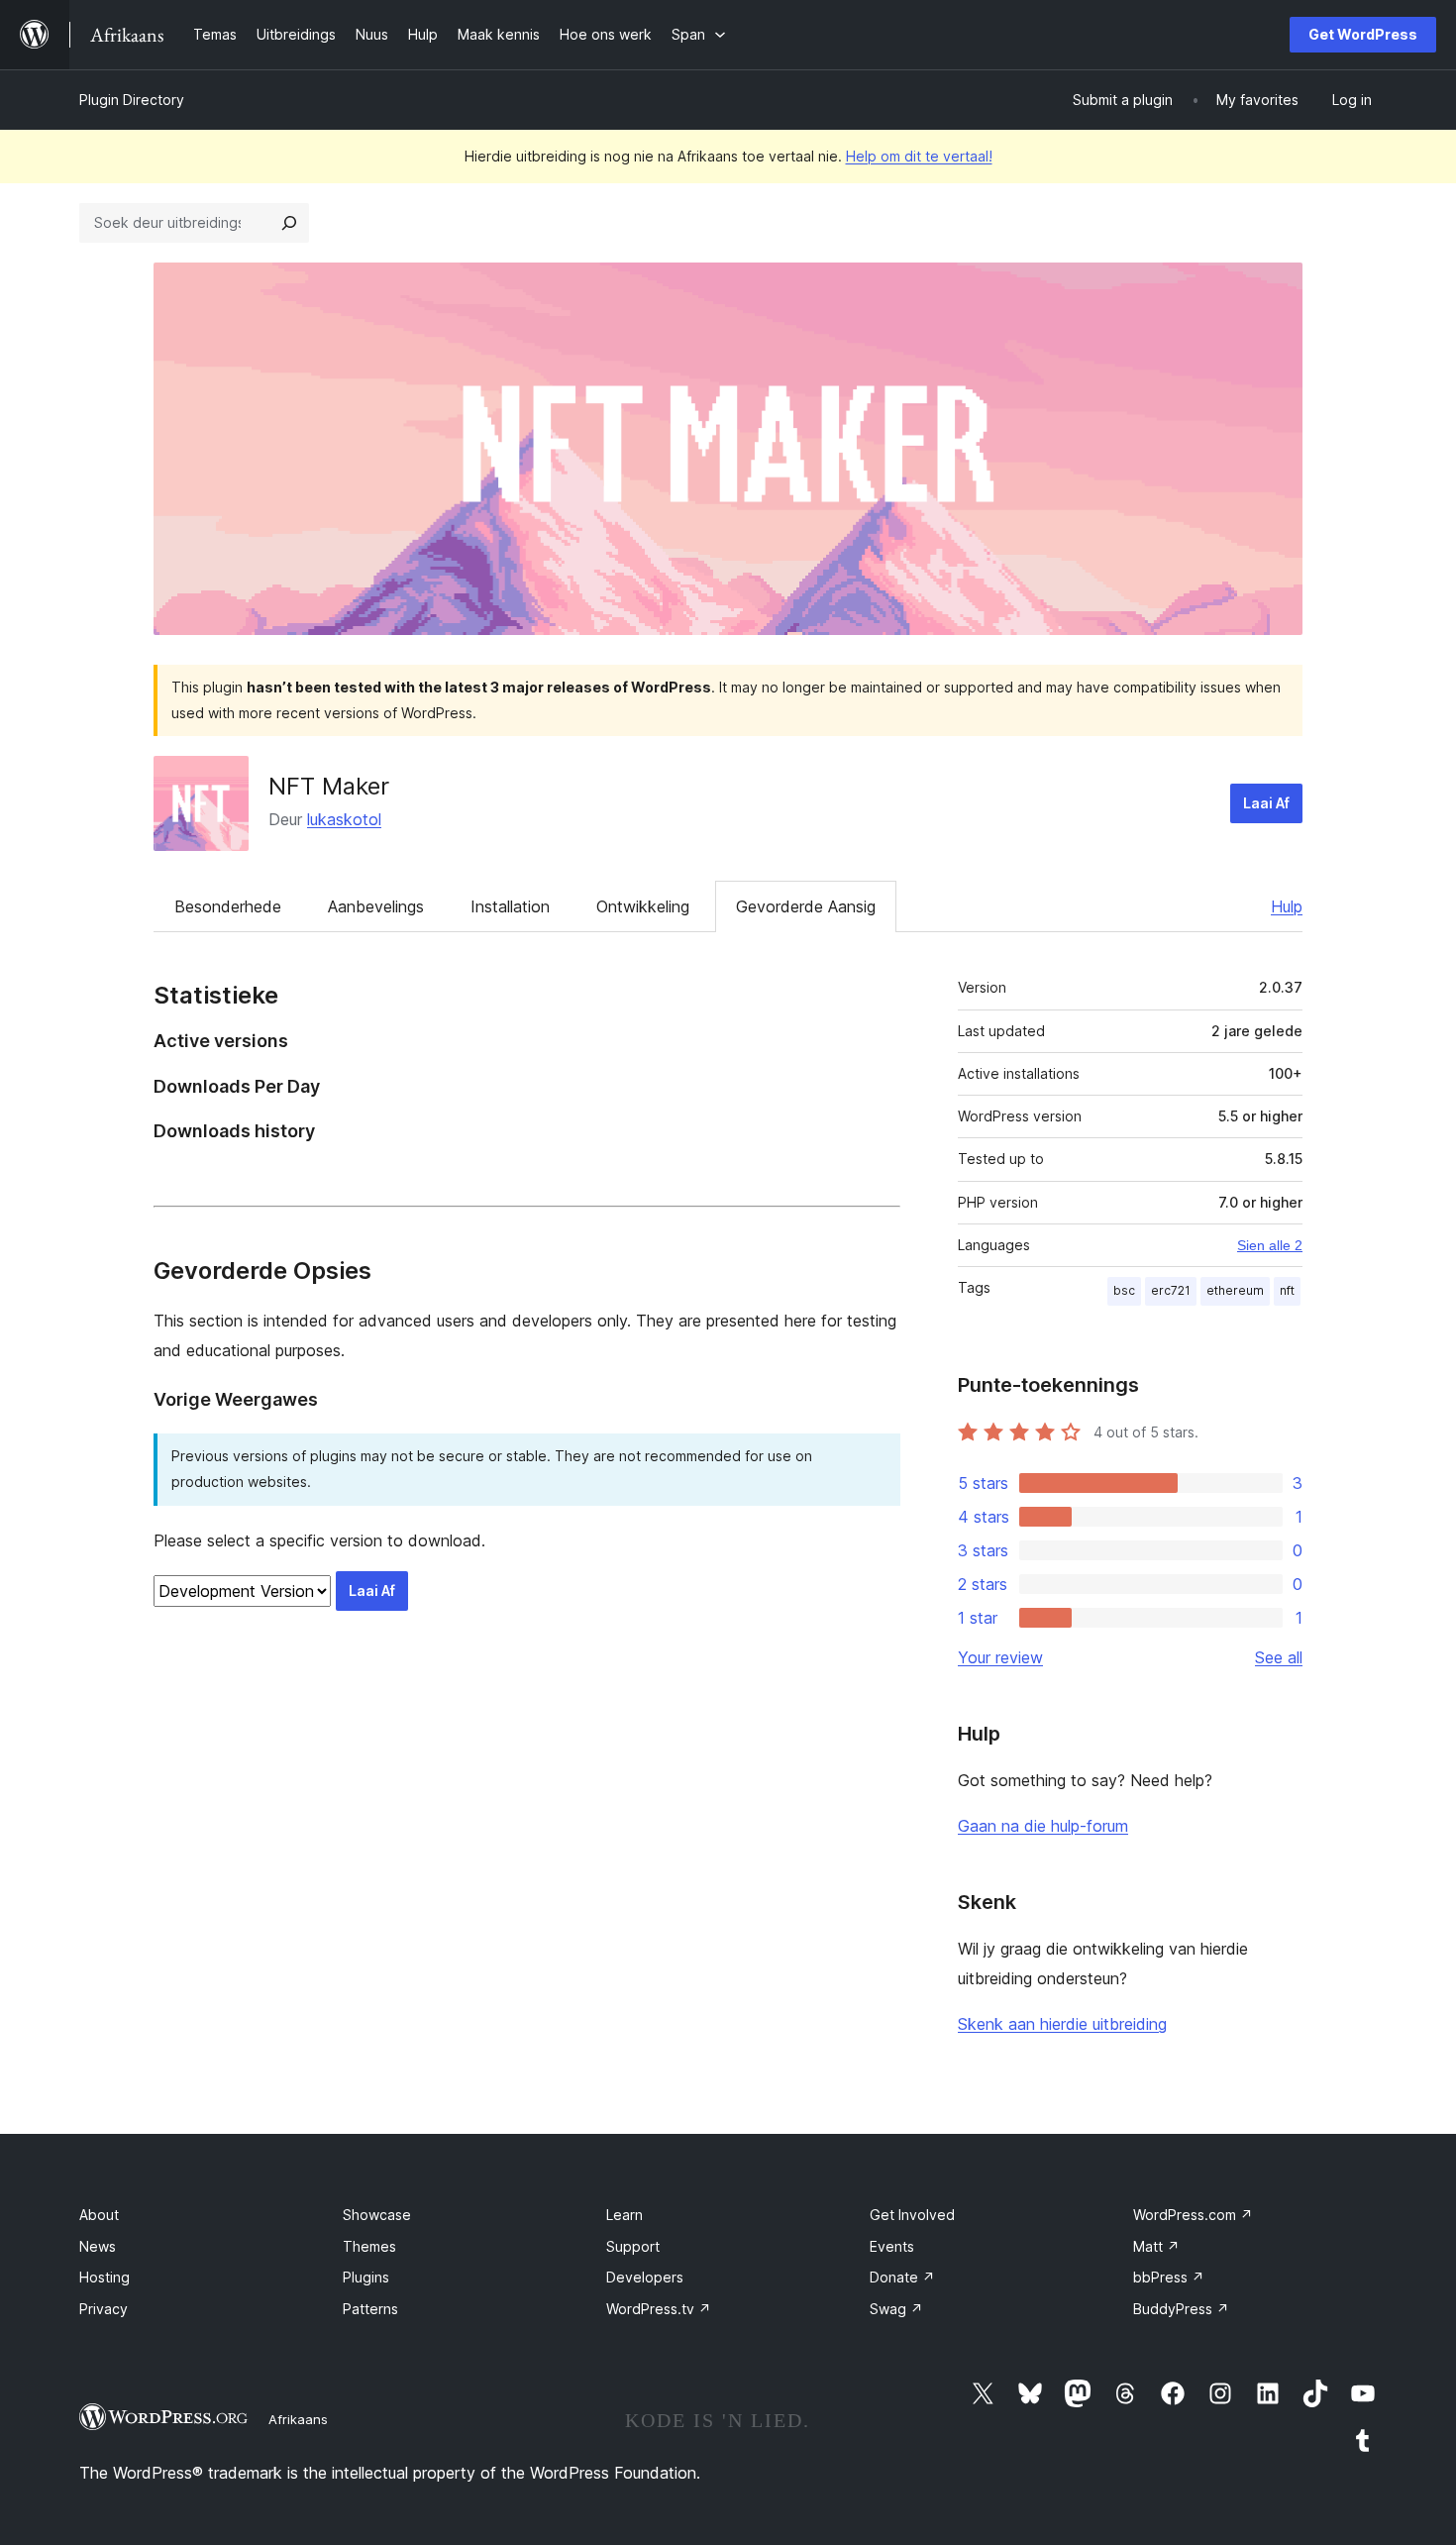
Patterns (370, 2309)
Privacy (104, 2309)
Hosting (104, 2277)
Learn (624, 2215)
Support (633, 2246)
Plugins (366, 2277)
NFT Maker (329, 786)
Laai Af (1266, 803)
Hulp (1287, 906)
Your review (1000, 1657)
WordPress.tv (659, 2309)
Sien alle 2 (1270, 1245)
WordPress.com (1193, 2215)
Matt (1156, 2246)
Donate (902, 2277)
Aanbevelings (376, 906)
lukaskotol (344, 819)
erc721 (1171, 1290)
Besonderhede (228, 906)
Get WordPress (1363, 34)
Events (892, 2246)
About (99, 2215)
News (98, 2246)
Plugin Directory (132, 100)
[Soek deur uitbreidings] (289, 223)
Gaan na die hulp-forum (1043, 1826)
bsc (1124, 1290)
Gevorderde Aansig (806, 906)
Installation (510, 906)
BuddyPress (1181, 2309)
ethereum (1235, 1290)
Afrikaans (298, 2419)
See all (1279, 1657)
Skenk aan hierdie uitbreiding (1062, 2024)
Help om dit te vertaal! (919, 156)
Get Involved (912, 2215)
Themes (369, 2246)
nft (1287, 1290)
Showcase (377, 2215)
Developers (645, 2277)
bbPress (1169, 2277)
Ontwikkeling (643, 906)
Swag (896, 2309)
